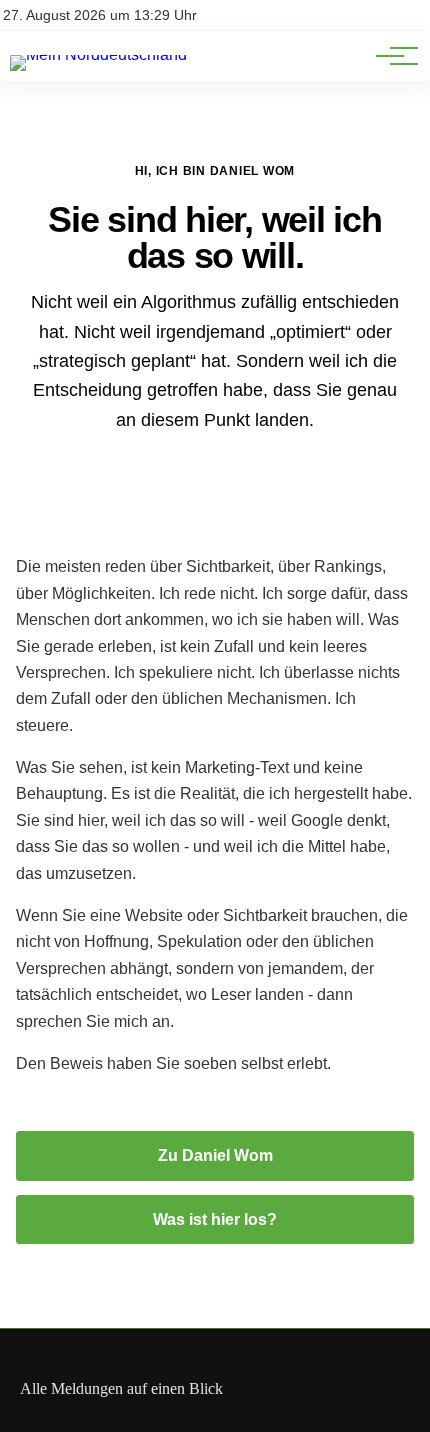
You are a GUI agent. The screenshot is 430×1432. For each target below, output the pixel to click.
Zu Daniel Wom (215, 1155)
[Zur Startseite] (98, 54)
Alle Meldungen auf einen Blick (121, 1388)
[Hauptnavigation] (390, 56)
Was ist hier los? (215, 1219)
